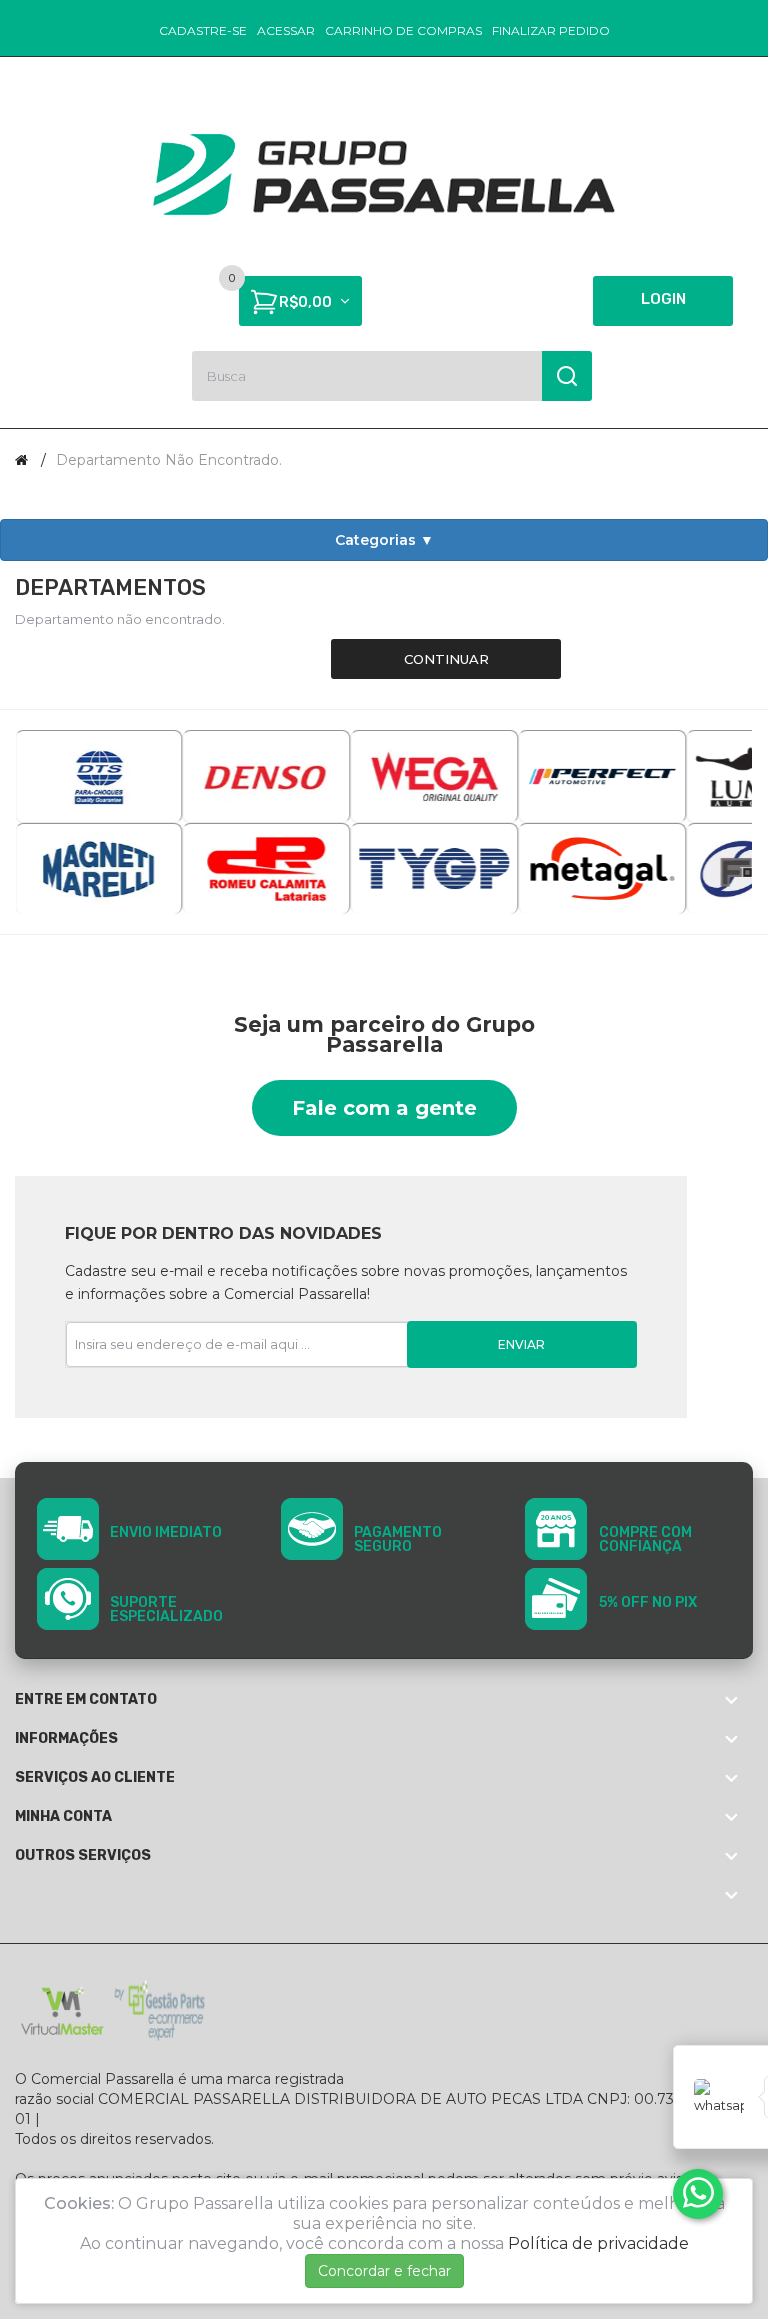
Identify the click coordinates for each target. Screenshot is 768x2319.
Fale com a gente (384, 1108)
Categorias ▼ (384, 540)
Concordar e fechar (384, 2271)
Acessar (286, 30)
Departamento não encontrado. (169, 460)
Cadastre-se (203, 30)
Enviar (521, 1344)
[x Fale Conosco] (698, 2194)
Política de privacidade (598, 2243)
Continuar (446, 659)
